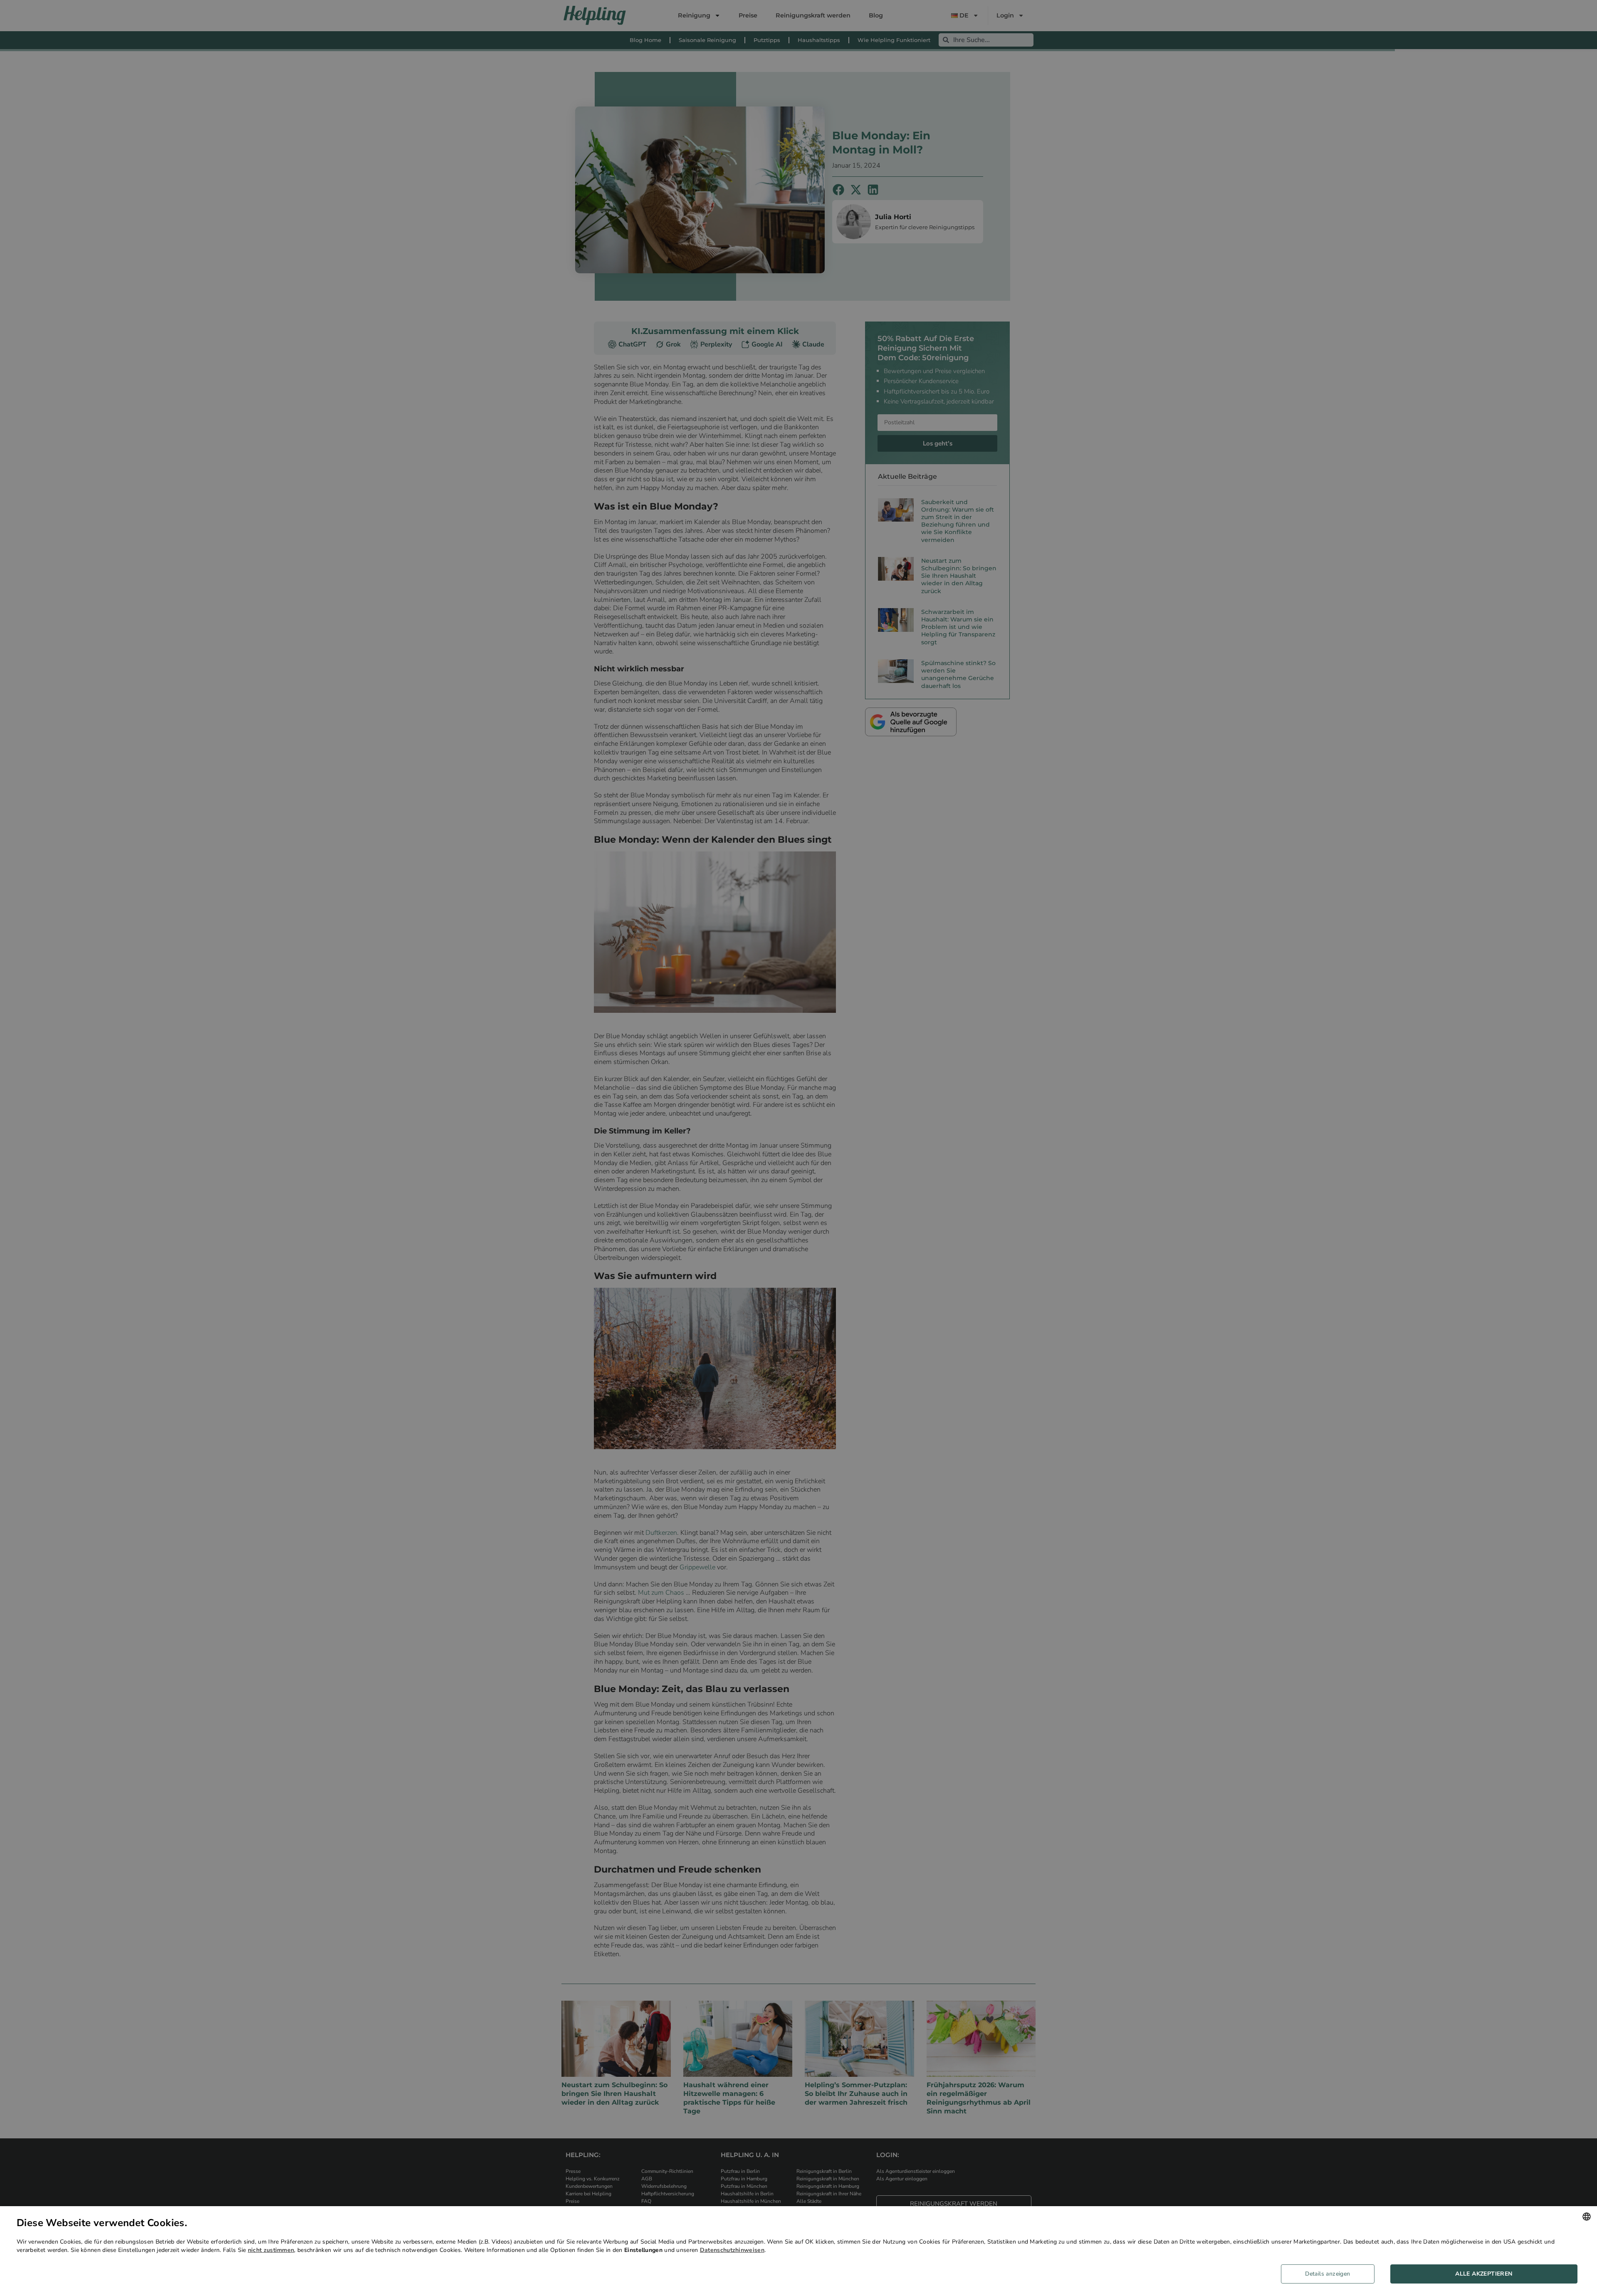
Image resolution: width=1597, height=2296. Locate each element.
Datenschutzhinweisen (732, 2250)
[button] (1331, 2274)
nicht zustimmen (271, 2250)
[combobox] (1587, 2217)
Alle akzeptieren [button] (1484, 2274)
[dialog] (798, 2251)
